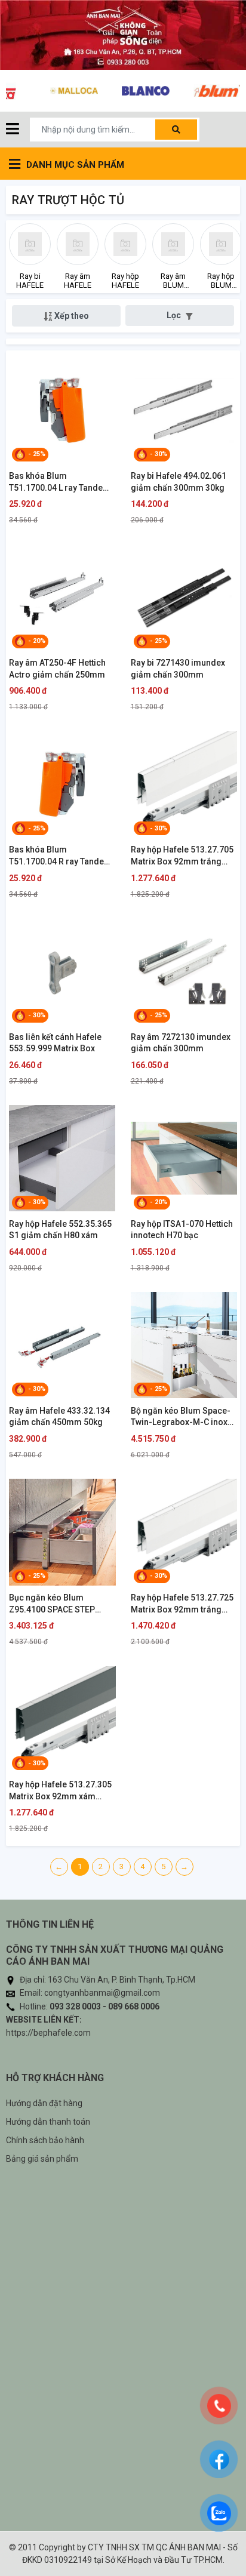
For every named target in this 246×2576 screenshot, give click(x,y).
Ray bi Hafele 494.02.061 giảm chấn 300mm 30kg (179, 482)
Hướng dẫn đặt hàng (44, 2103)
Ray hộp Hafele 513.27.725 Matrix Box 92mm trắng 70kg (182, 1604)
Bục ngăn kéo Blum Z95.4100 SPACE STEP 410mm (52, 1604)
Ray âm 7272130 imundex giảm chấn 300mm (181, 1043)
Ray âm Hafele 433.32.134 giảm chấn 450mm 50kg (59, 1417)
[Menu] (13, 130)
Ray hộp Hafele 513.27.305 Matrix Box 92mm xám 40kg (60, 1791)
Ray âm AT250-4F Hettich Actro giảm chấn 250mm (57, 669)
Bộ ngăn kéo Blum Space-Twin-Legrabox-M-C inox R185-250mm (181, 1417)
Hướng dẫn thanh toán (48, 2122)
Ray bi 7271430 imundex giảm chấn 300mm (178, 669)
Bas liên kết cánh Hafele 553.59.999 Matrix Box (55, 1043)
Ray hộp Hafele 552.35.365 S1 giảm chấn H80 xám (60, 1230)
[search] (176, 130)
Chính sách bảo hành (45, 2140)
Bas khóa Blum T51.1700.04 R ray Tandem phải (60, 856)
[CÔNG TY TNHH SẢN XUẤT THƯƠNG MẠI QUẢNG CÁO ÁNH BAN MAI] (123, 35)
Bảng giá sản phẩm (42, 2159)
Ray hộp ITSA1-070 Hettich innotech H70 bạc (182, 1230)
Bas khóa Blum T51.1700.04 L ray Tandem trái (60, 482)
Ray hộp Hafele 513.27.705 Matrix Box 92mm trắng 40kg (182, 856)
